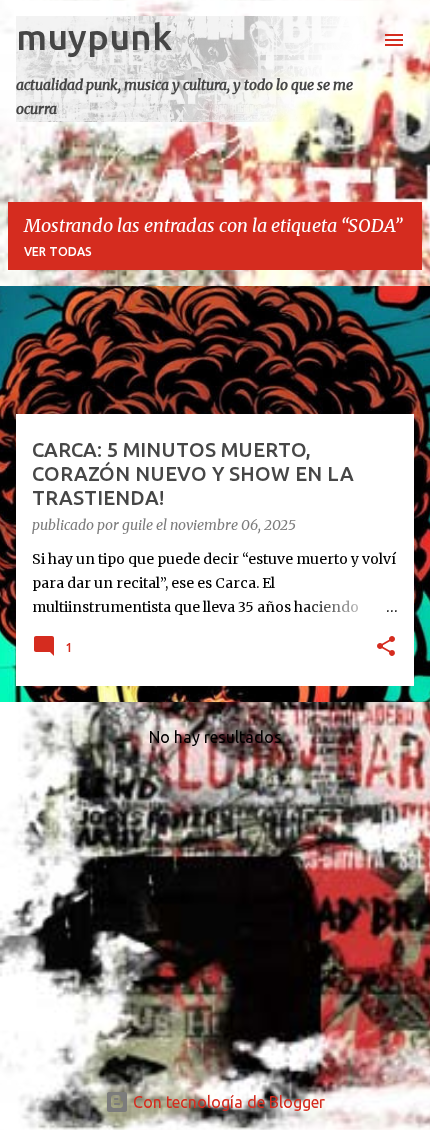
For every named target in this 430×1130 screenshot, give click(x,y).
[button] (386, 648)
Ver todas (58, 251)
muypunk (94, 36)
